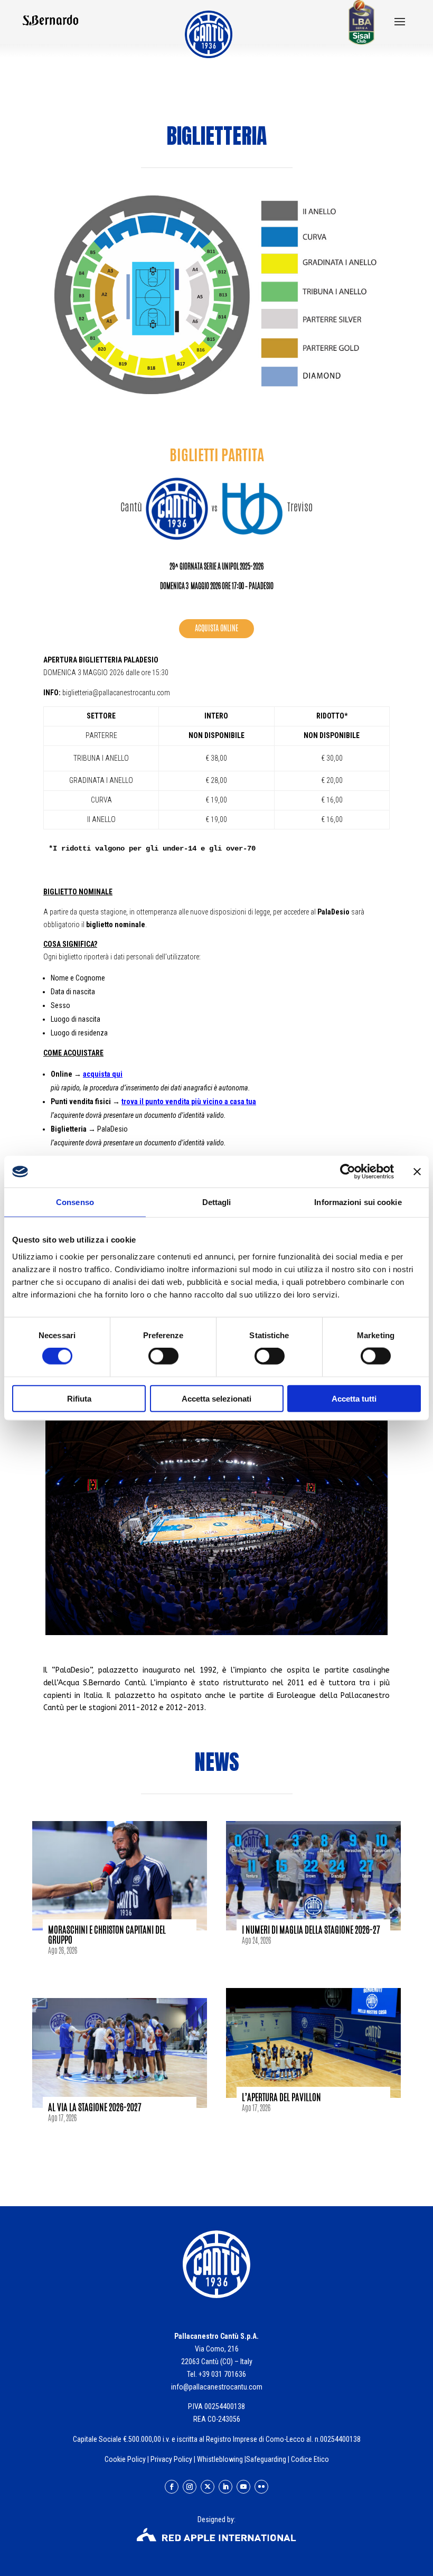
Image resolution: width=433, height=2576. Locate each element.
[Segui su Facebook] (172, 2487)
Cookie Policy (125, 2459)
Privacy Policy (171, 2459)
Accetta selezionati (216, 1398)
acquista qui (103, 1074)
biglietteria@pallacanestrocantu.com (116, 693)
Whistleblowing (220, 2459)
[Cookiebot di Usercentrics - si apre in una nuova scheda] (348, 1172)
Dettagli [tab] (217, 1202)
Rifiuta (79, 1398)
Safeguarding (266, 2459)
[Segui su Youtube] (243, 2487)
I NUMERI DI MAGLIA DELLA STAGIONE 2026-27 (311, 1929)
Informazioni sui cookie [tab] (358, 1202)
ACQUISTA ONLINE (216, 628)
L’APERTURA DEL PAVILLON (281, 2097)
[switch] (163, 1356)
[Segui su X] (208, 2487)
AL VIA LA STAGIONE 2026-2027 (95, 2107)
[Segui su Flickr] (261, 2487)
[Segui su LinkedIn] (225, 2487)
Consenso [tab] (75, 1202)
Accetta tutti (354, 1398)
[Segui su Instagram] (190, 2487)
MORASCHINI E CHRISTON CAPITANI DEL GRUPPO (107, 1934)
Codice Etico (310, 2459)
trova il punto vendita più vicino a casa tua (189, 1102)
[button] (400, 23)
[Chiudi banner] (417, 1172)
